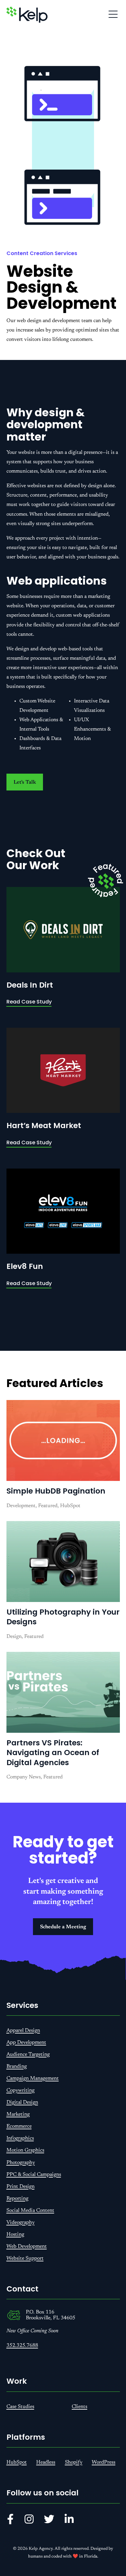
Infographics (20, 2138)
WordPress (104, 2462)
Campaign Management (33, 2078)
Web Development (27, 2246)
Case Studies (20, 2407)
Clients (79, 2407)
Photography (21, 2163)
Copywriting (21, 2090)
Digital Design (22, 2102)
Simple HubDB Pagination (56, 1491)
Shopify (74, 2462)
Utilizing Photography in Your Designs (63, 1617)
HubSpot (17, 2462)
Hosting (15, 2234)
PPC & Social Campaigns (34, 2175)
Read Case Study (29, 1002)
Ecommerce (19, 2126)
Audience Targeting (28, 2055)
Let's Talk (25, 782)
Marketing (18, 2114)
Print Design (21, 2187)
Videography (21, 2223)
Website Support (25, 2258)
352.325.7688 (22, 2346)
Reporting (17, 2199)
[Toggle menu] (113, 15)
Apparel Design (23, 2031)
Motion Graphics (25, 2150)
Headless (46, 2462)
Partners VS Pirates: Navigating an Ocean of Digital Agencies (53, 1753)
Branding (17, 2066)
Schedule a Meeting (63, 1927)
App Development (26, 2043)
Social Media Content (30, 2211)
